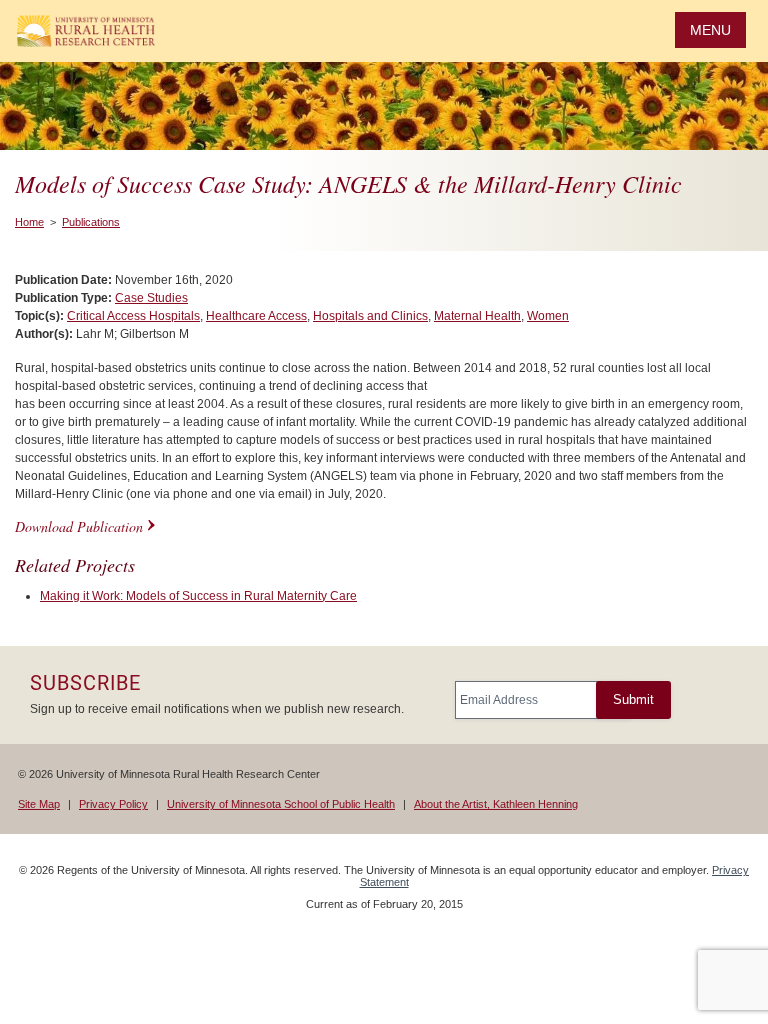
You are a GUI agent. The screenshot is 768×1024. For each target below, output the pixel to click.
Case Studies (151, 298)
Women (548, 316)
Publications (91, 222)
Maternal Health (477, 316)
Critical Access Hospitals (133, 316)
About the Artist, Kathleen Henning (496, 804)
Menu (710, 30)
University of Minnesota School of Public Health (281, 804)
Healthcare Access (256, 316)
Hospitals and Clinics (370, 316)
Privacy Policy (113, 804)
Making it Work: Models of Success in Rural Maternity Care (198, 596)
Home (29, 222)
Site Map (39, 804)
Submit (633, 699)
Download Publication (79, 526)
